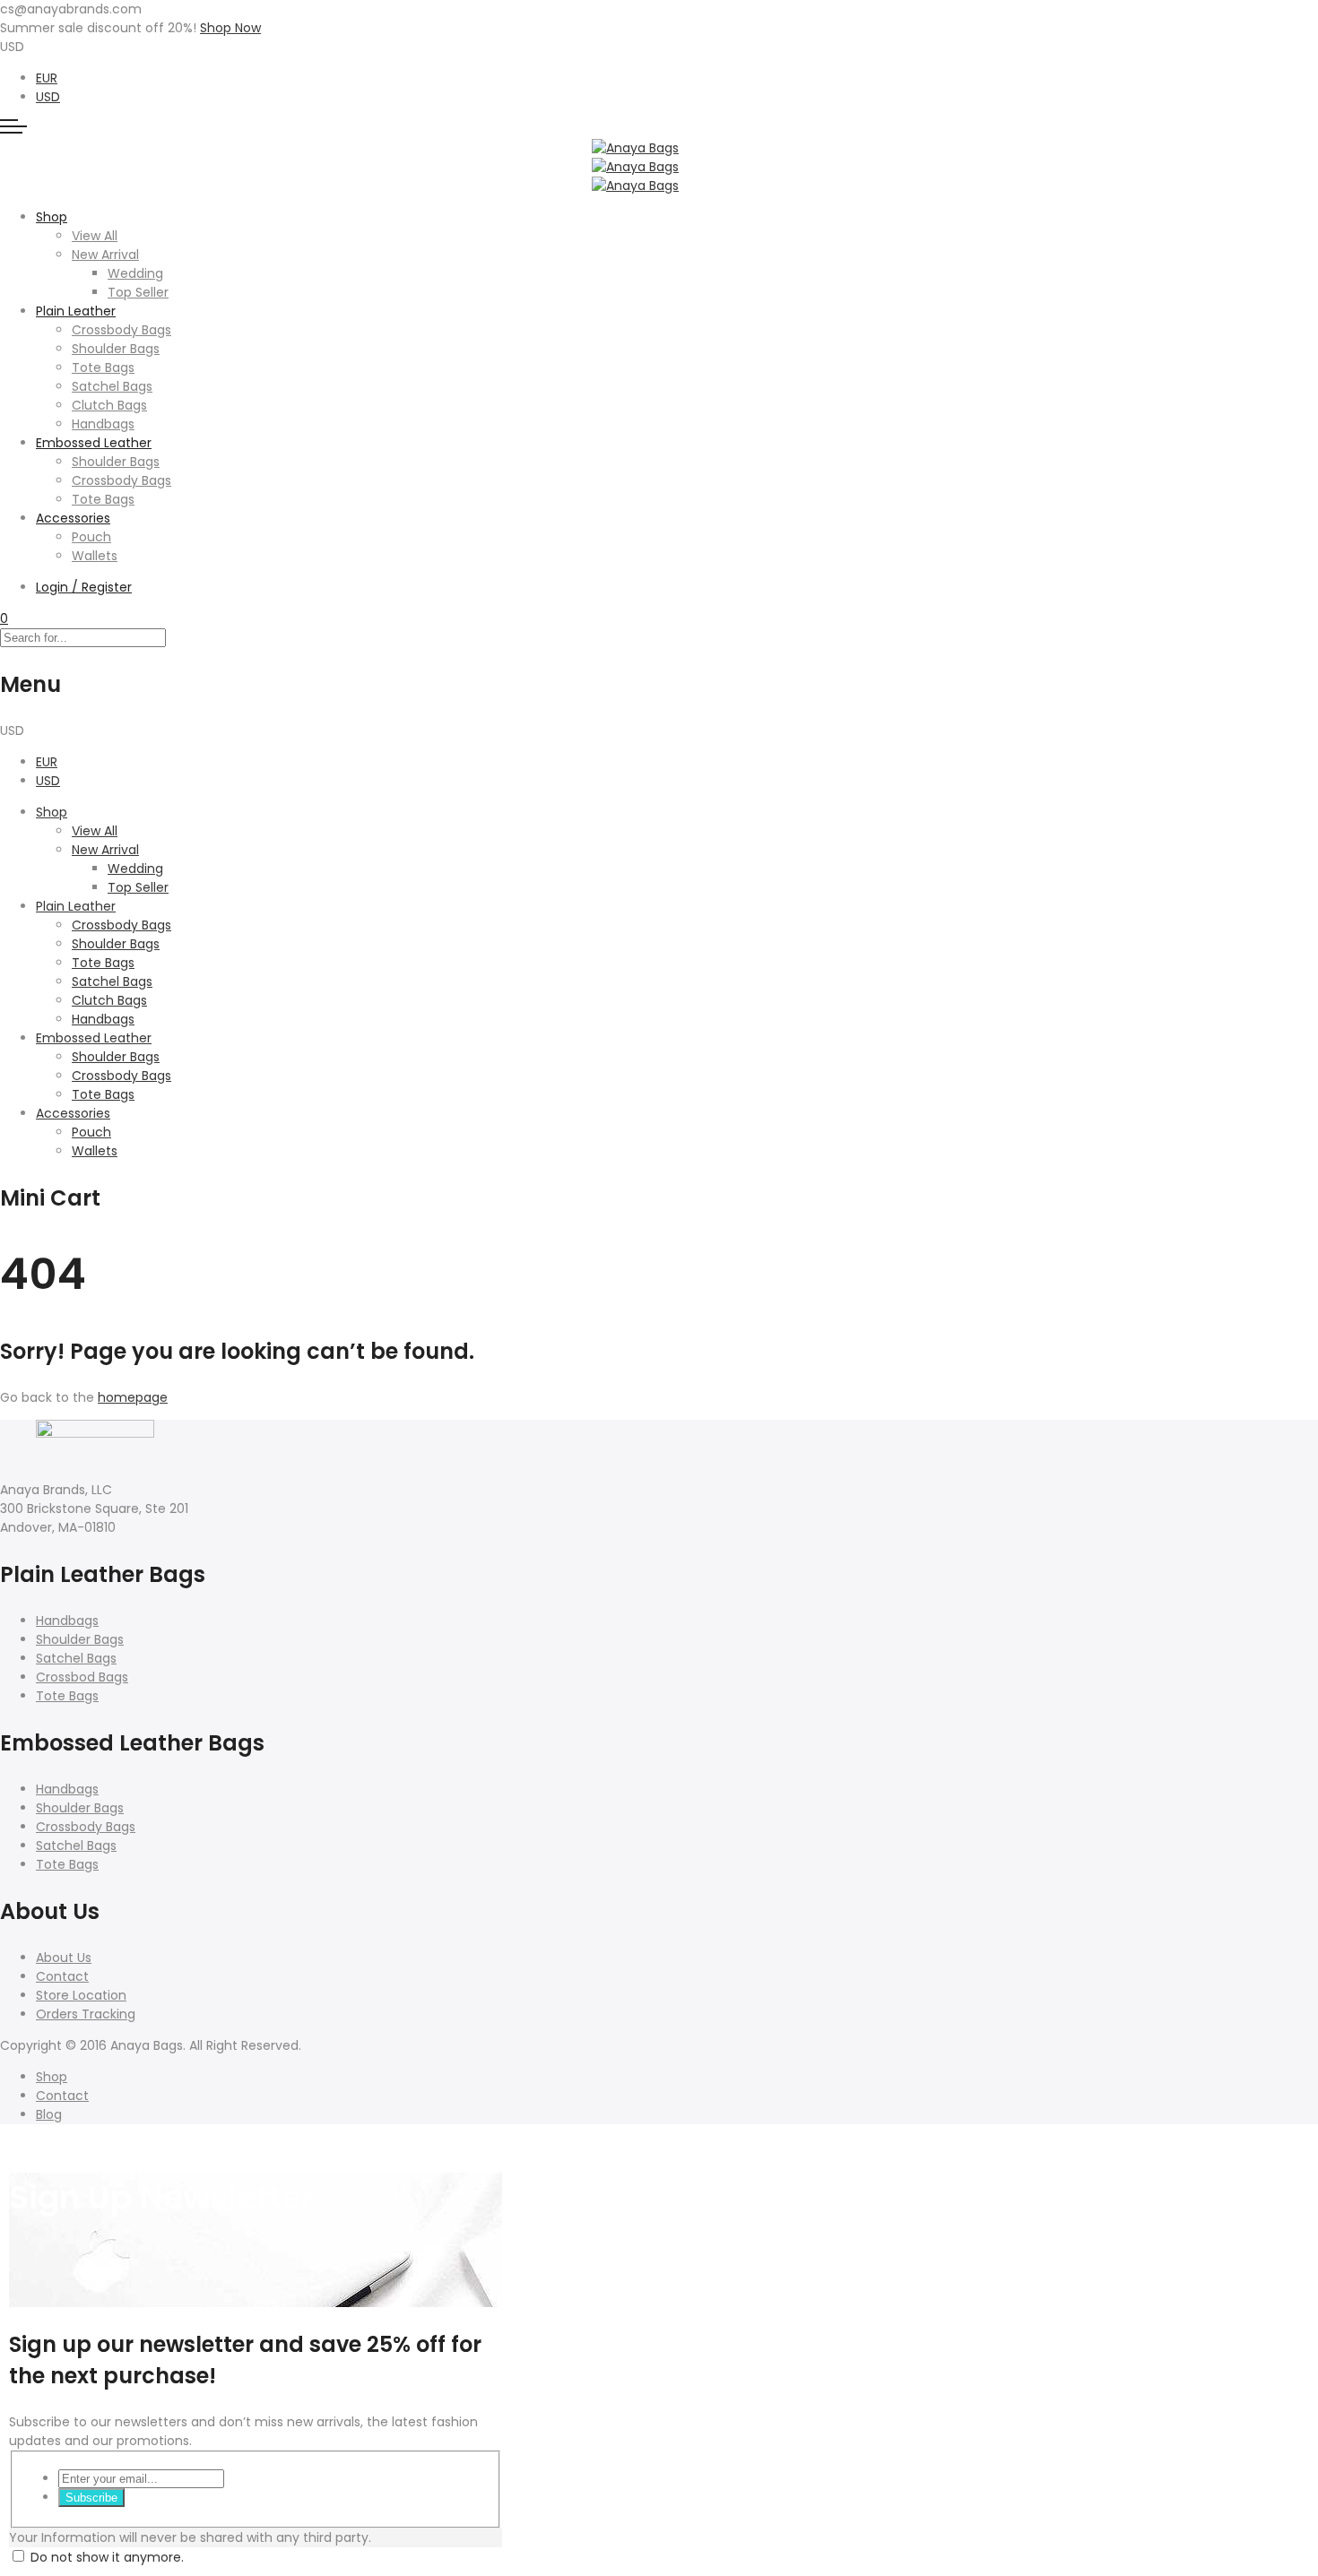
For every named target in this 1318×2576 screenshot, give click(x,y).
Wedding (135, 273)
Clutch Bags (109, 405)
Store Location (81, 1995)
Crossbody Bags (121, 330)
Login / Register (84, 587)
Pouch (91, 537)
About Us (64, 1958)
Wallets (95, 556)
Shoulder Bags (116, 349)
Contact (62, 1976)
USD (48, 97)
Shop (52, 217)
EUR (47, 78)
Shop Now (230, 28)
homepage (133, 1397)
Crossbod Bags (82, 1677)
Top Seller (138, 292)
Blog (49, 2114)
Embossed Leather (94, 443)
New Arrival (105, 255)
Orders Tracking (86, 2014)
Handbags (103, 424)
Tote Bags (103, 367)
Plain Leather (76, 311)
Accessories (73, 518)
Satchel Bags (112, 386)
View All (95, 236)
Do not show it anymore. (107, 2557)
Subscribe (91, 2498)
